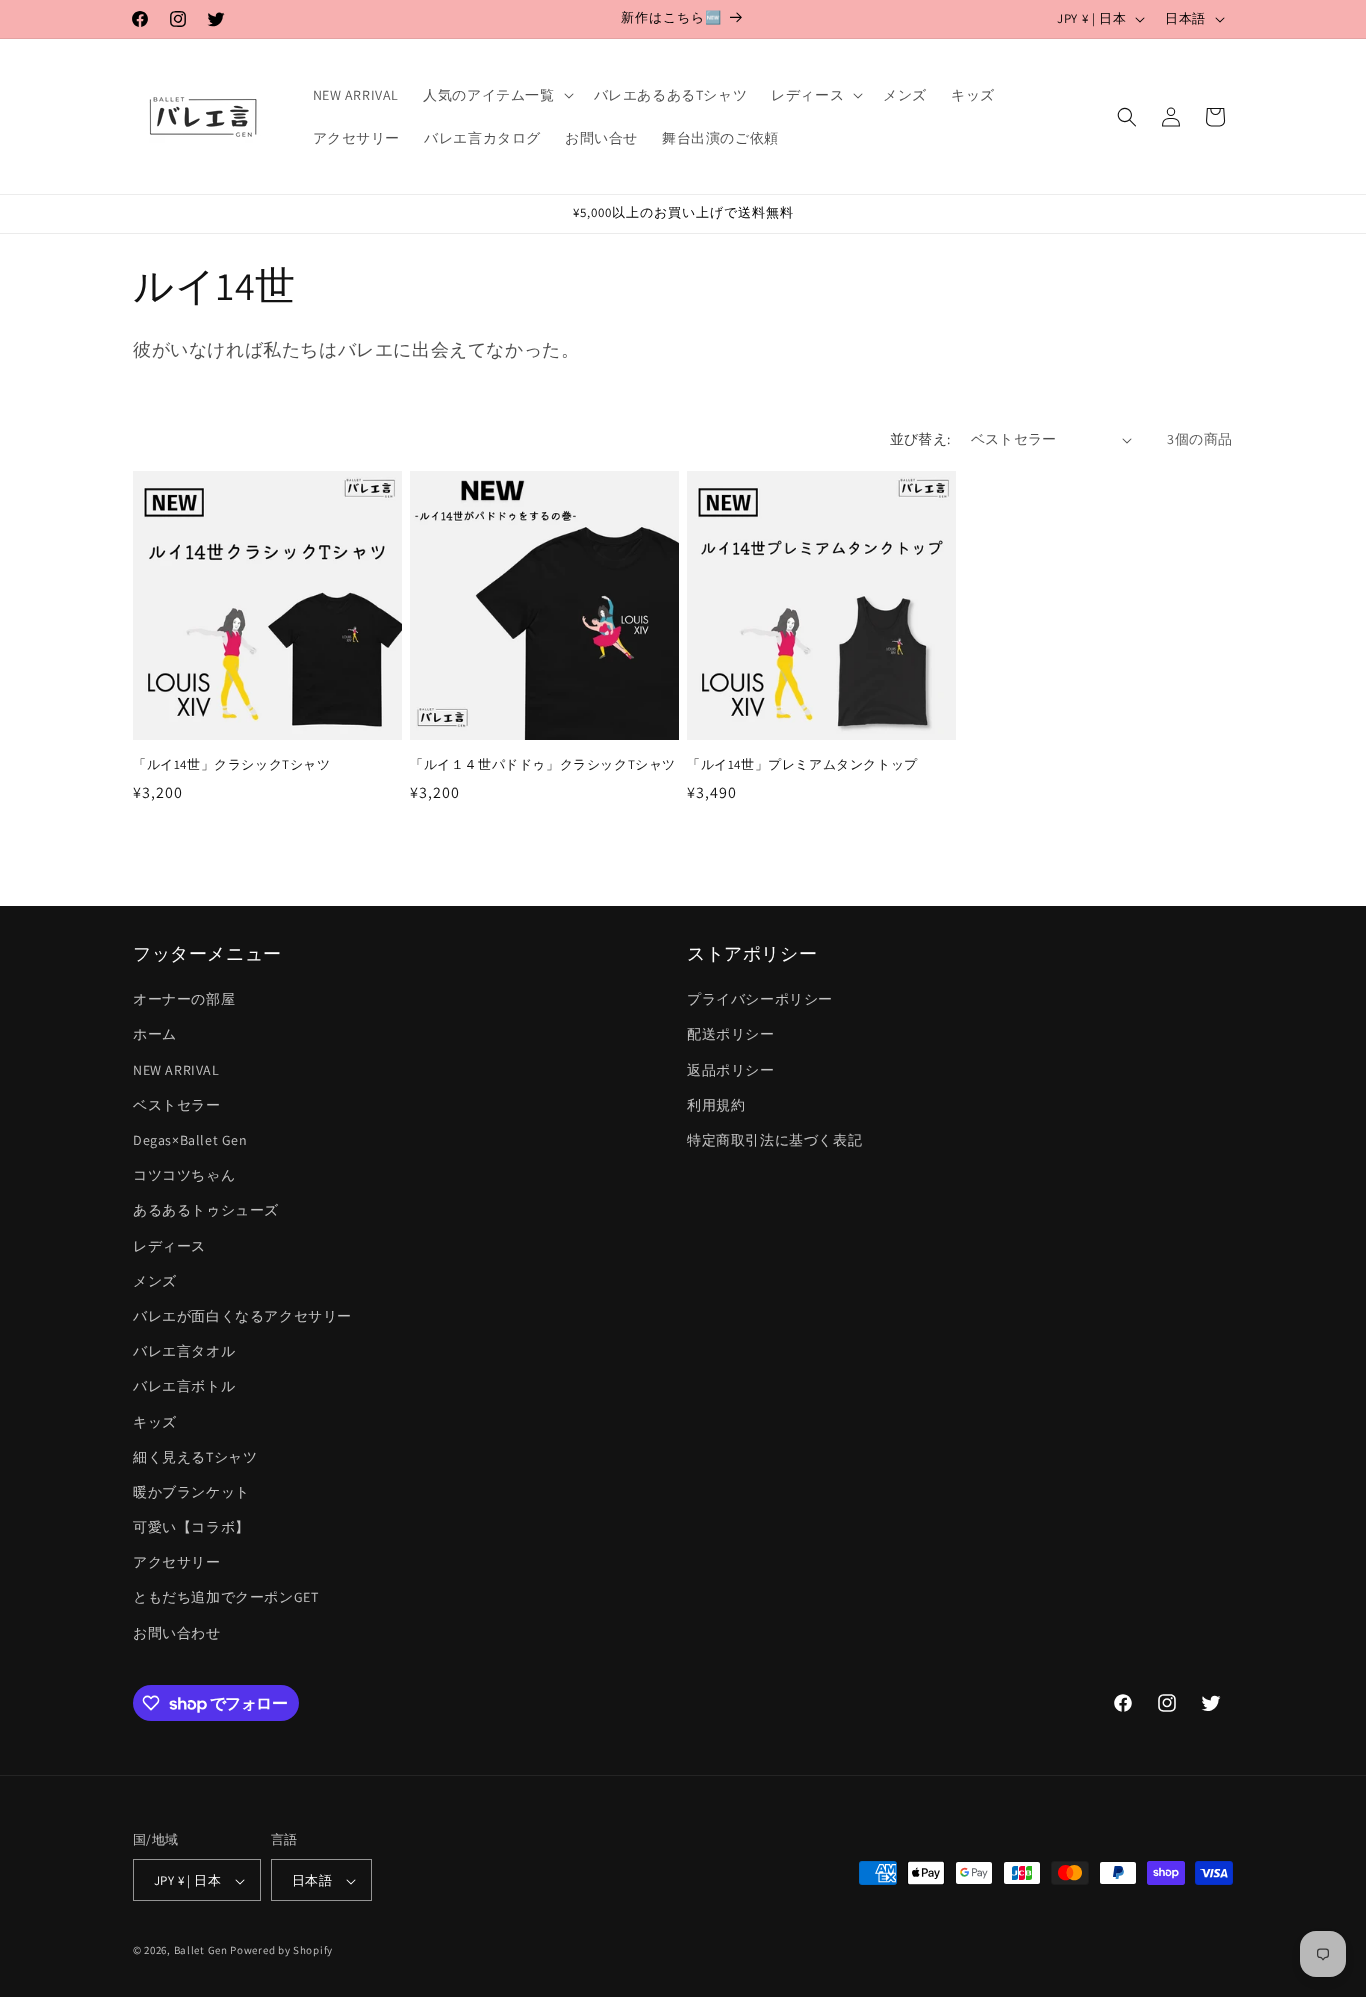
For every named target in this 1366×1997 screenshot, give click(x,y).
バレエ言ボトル (184, 1387)
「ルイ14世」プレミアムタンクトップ (802, 765)
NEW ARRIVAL (176, 1070)
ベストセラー (177, 1105)
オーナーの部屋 (184, 1000)
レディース (169, 1246)
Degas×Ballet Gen (190, 1140)
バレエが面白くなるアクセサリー (242, 1316)
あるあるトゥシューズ (206, 1211)
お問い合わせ (177, 1633)
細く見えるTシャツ (195, 1457)
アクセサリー (177, 1563)
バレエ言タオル (184, 1351)
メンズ (155, 1281)
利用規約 (716, 1105)
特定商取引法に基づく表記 (774, 1140)
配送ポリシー (731, 1035)
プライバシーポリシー (760, 1000)
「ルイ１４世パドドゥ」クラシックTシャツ (543, 765)
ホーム (155, 1035)
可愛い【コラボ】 (191, 1527)
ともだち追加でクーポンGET (225, 1598)
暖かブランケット (191, 1492)
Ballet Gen (201, 1951)
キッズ (155, 1422)
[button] (496, 95)
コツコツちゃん (184, 1175)
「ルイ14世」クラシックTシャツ (232, 765)
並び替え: (920, 439)
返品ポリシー (731, 1070)
